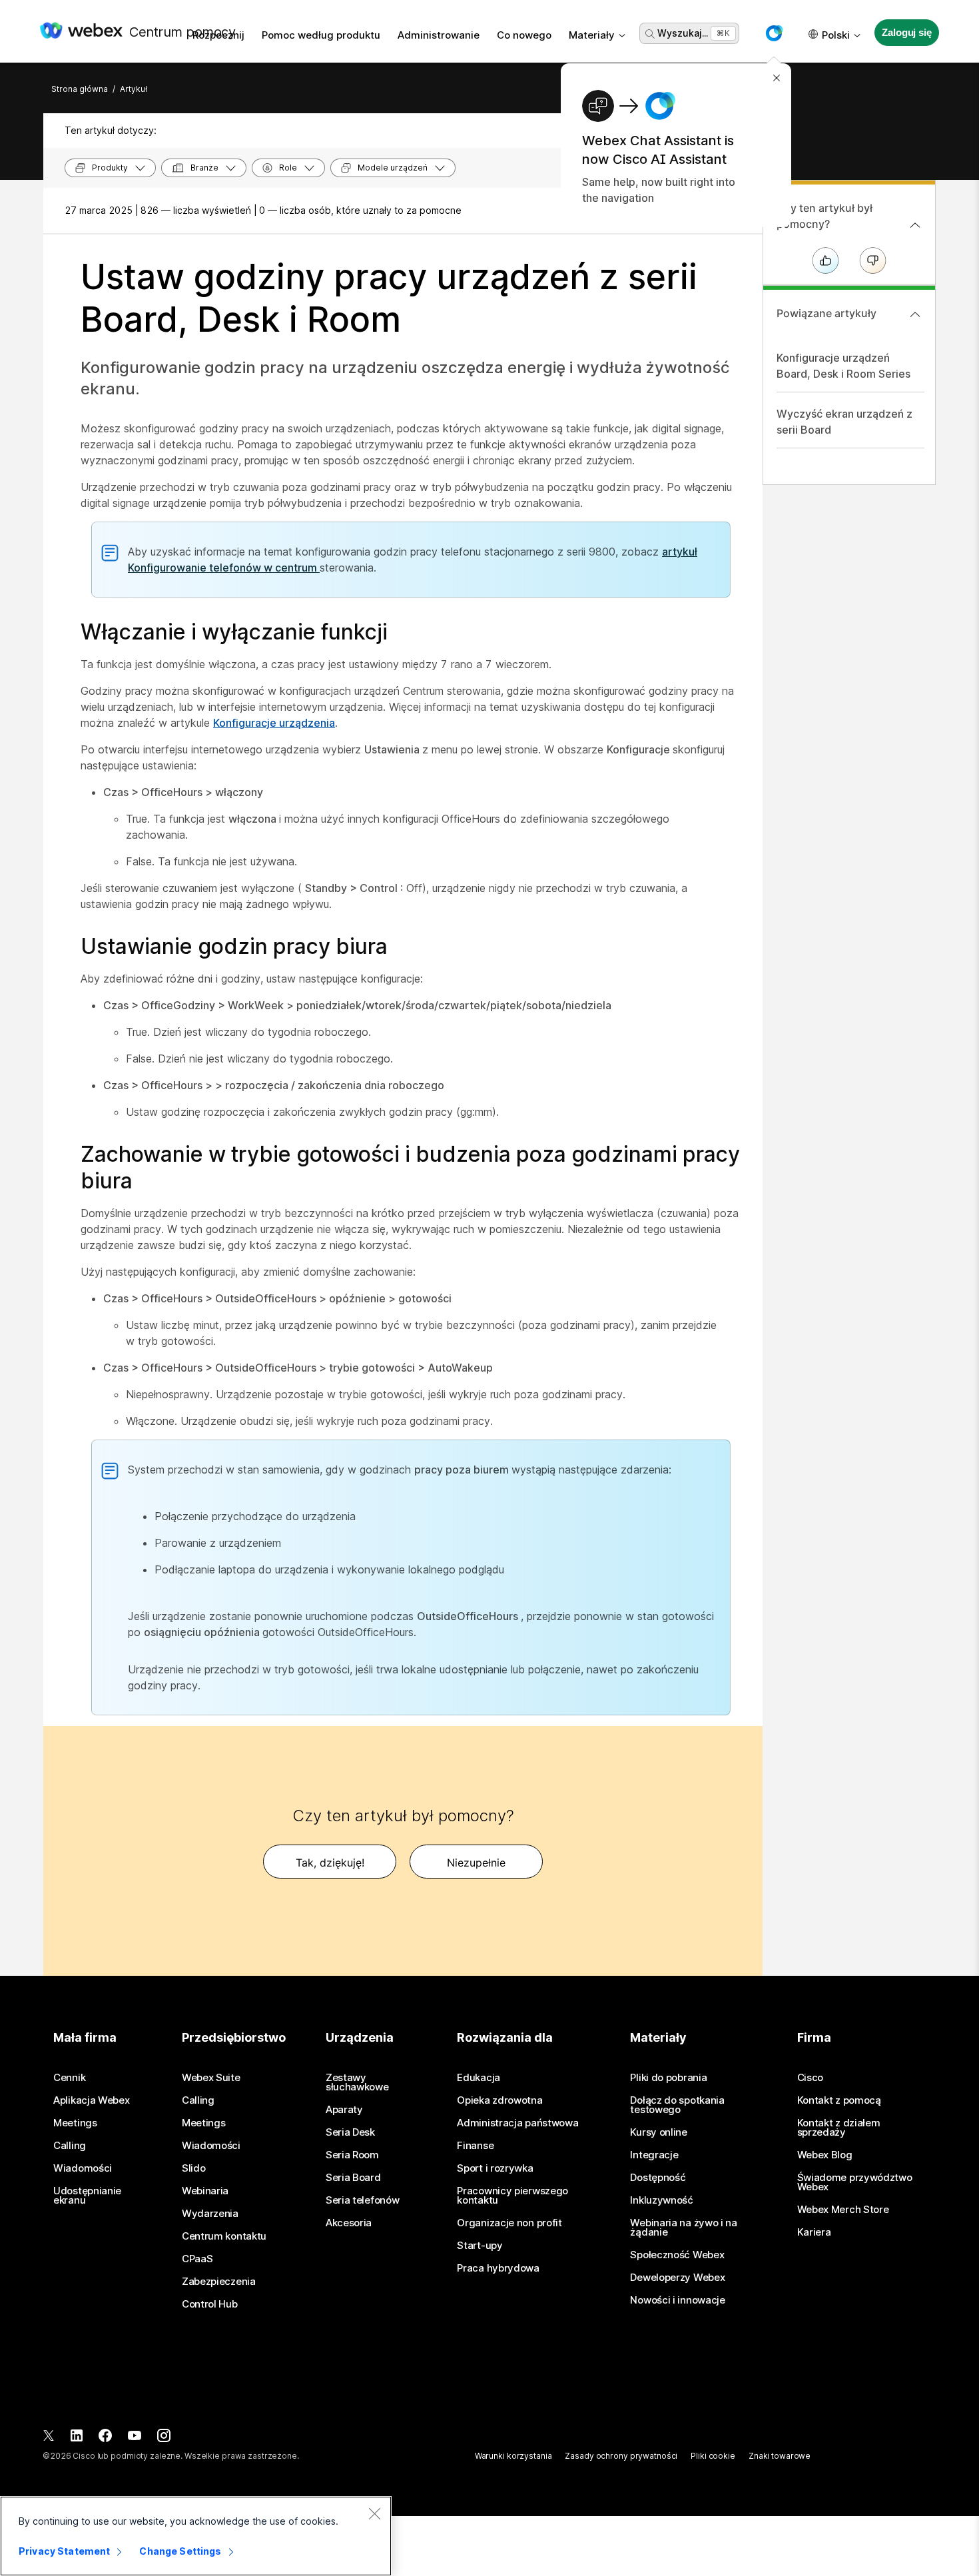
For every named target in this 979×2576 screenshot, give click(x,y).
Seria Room (352, 2155)
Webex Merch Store (843, 2210)
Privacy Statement (64, 2551)
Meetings (75, 2123)
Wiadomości (83, 2168)
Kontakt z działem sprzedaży (839, 2128)
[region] (196, 2536)
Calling (70, 2146)
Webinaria (205, 2191)
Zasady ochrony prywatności (621, 2456)
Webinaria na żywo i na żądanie (683, 2228)
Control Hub (210, 2304)
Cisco (811, 2078)
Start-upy (480, 2246)
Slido (194, 2168)
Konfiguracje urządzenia (274, 723)
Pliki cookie (713, 2456)
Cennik (69, 2078)
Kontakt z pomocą (839, 2100)
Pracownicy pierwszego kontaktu (512, 2196)
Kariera (814, 2232)
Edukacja (479, 2078)
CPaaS (197, 2259)
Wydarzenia (210, 2214)
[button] (774, 33)
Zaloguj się (906, 32)
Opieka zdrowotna (499, 2100)
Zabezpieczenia (219, 2282)
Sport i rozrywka (495, 2168)
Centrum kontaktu (224, 2236)
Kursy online (658, 2132)
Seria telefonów (363, 2200)
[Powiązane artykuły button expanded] (915, 314)
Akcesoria (349, 2223)
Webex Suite (211, 2078)
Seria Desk (350, 2132)
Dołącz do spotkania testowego (677, 2105)
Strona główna (80, 89)
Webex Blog (825, 2155)
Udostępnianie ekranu (87, 2196)
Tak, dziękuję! (330, 1863)
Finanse (475, 2146)
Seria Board (353, 2178)
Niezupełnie (476, 1863)
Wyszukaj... (683, 33)
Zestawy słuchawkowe (357, 2082)
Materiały (592, 35)
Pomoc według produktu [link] (321, 35)
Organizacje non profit (509, 2223)
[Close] (374, 2513)
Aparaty (344, 2110)
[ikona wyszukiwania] (650, 34)
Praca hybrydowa (498, 2268)
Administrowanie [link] (439, 35)
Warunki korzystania (513, 2456)
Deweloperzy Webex (677, 2278)
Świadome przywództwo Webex (855, 2182)
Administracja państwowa (517, 2123)
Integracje (654, 2155)
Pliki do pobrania (668, 2078)
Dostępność (658, 2178)
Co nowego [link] (524, 35)
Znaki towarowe (780, 2456)
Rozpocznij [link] (218, 35)
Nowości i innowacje (677, 2300)
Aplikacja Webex (92, 2100)
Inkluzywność (661, 2200)
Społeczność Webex (677, 2255)
